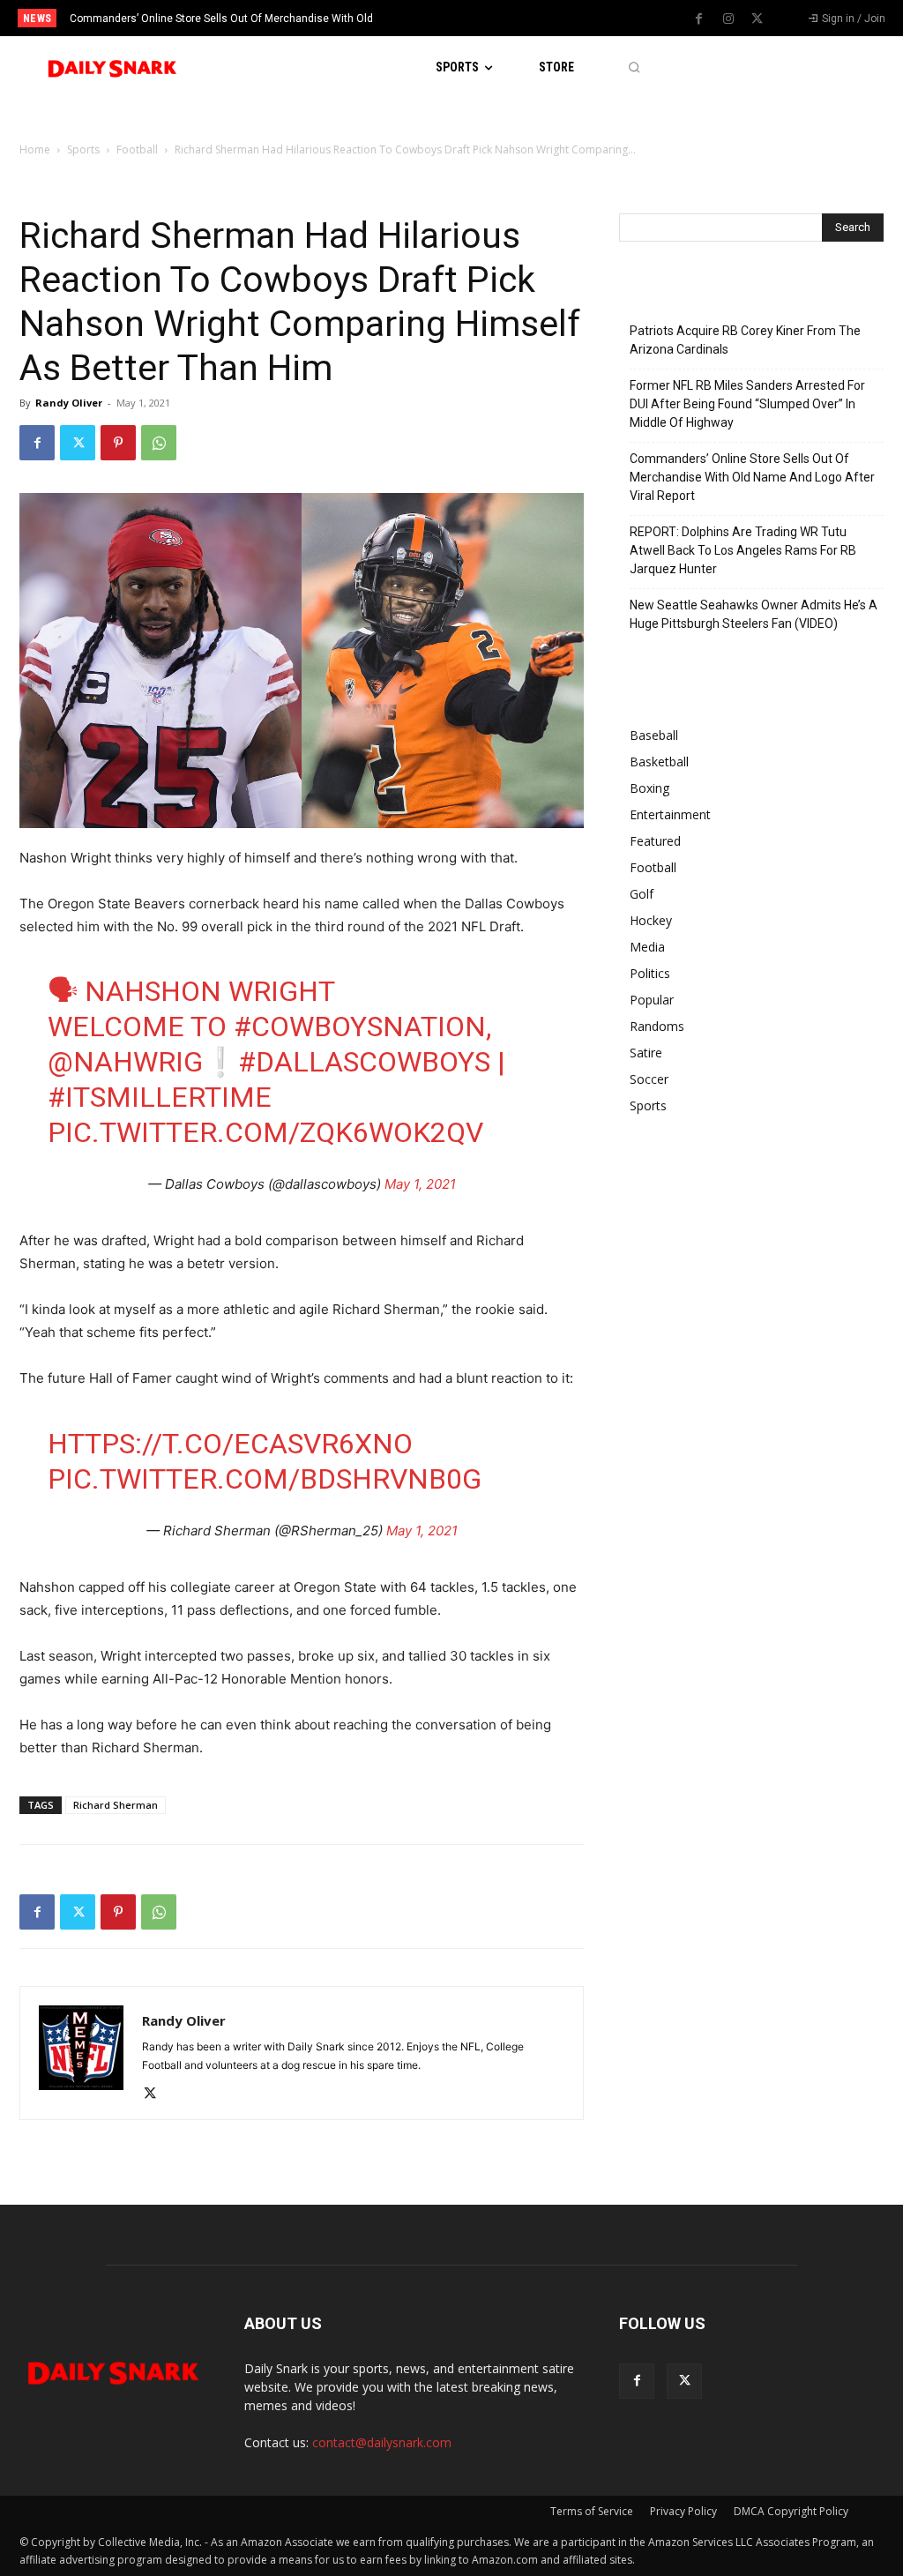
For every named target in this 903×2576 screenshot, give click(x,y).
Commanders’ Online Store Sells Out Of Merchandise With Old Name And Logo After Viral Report (752, 477)
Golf (642, 894)
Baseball (654, 735)
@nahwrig (125, 1062)
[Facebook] (699, 19)
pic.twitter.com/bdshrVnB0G (265, 1479)
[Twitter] (757, 19)
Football (137, 149)
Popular (652, 1000)
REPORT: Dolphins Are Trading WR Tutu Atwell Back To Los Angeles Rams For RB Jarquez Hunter (743, 550)
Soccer (649, 1079)
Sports (83, 149)
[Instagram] (728, 19)
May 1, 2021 (420, 1184)
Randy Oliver (69, 403)
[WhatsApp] (159, 443)
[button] (634, 67)
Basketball (659, 762)
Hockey (651, 920)
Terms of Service (592, 2511)
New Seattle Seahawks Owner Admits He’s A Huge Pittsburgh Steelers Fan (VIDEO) (754, 614)
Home (35, 149)
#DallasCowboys (364, 1062)
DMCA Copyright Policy (791, 2511)
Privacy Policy (683, 2511)
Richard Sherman (116, 1805)
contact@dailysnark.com (382, 2442)
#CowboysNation (360, 1027)
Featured (655, 841)
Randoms (657, 1026)
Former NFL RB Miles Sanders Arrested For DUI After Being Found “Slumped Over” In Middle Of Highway (747, 404)
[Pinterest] (118, 443)
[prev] (470, 18)
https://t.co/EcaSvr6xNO (230, 1444)
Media (647, 947)
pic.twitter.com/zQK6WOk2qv (265, 1132)
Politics (650, 973)
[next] (498, 18)
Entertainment (670, 814)
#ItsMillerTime (160, 1097)
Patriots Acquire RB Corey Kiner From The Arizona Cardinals (745, 340)
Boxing (649, 788)
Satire (646, 1053)
